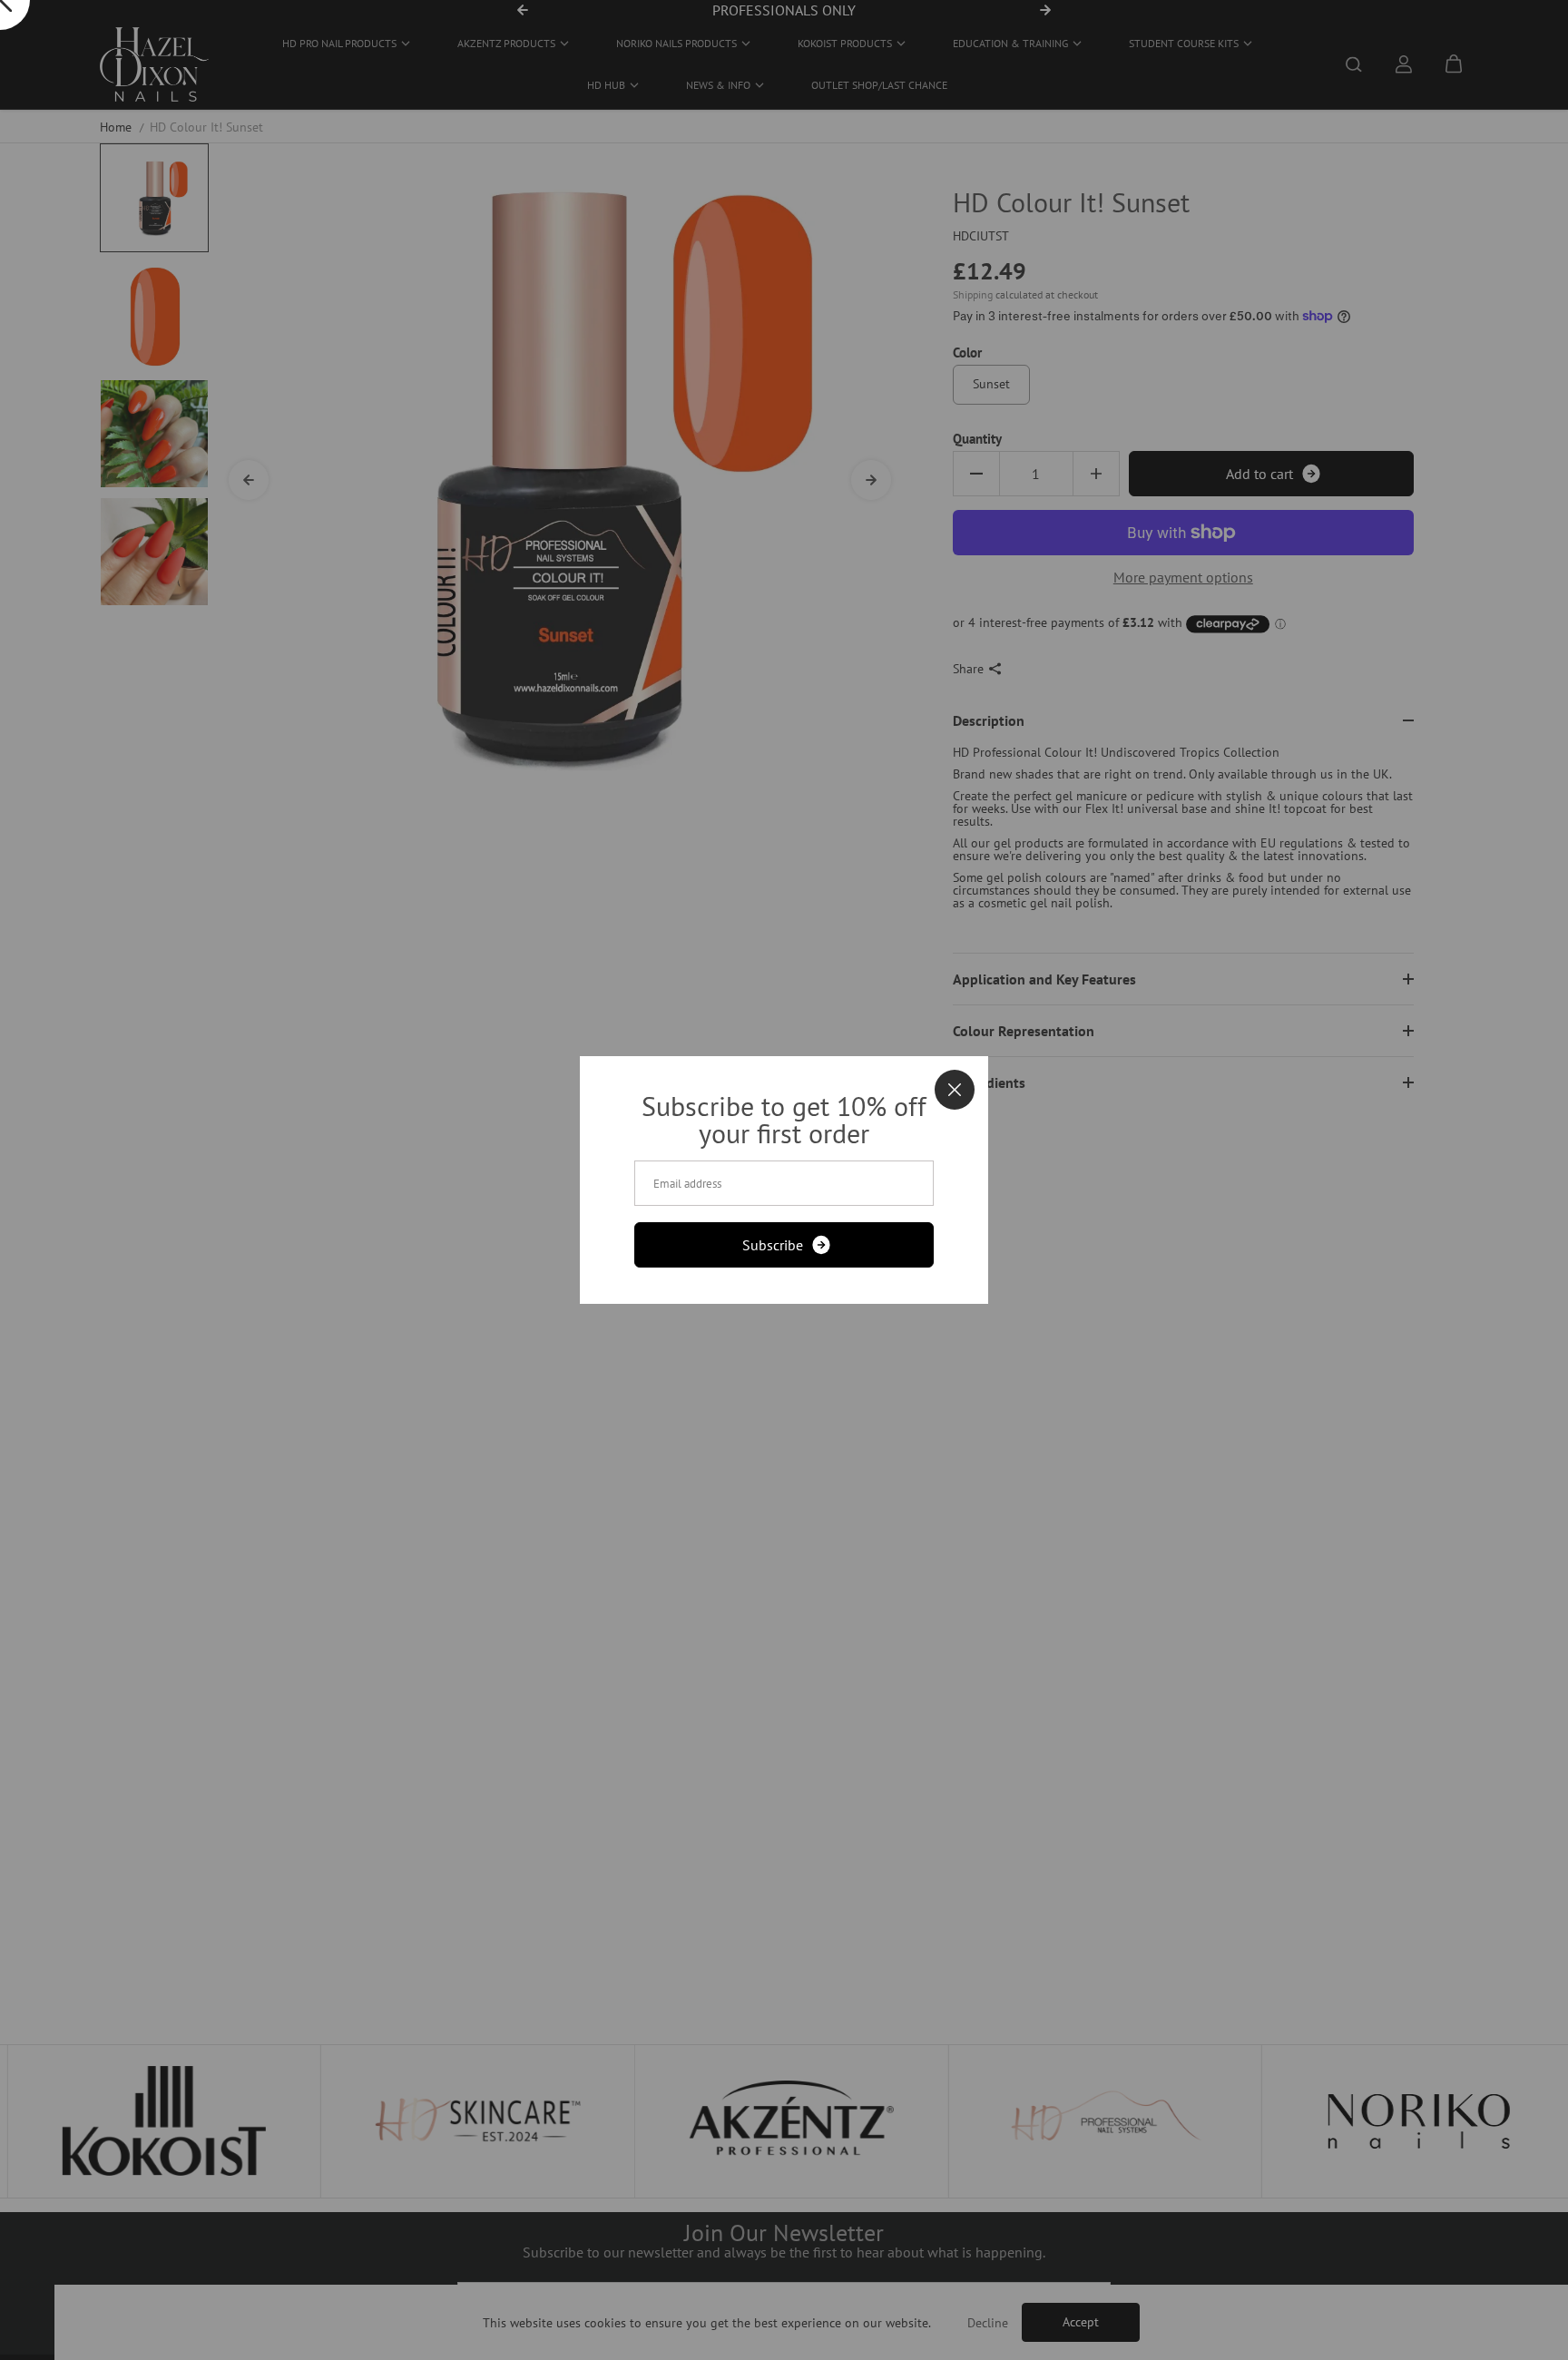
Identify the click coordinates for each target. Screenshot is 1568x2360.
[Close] (955, 1090)
